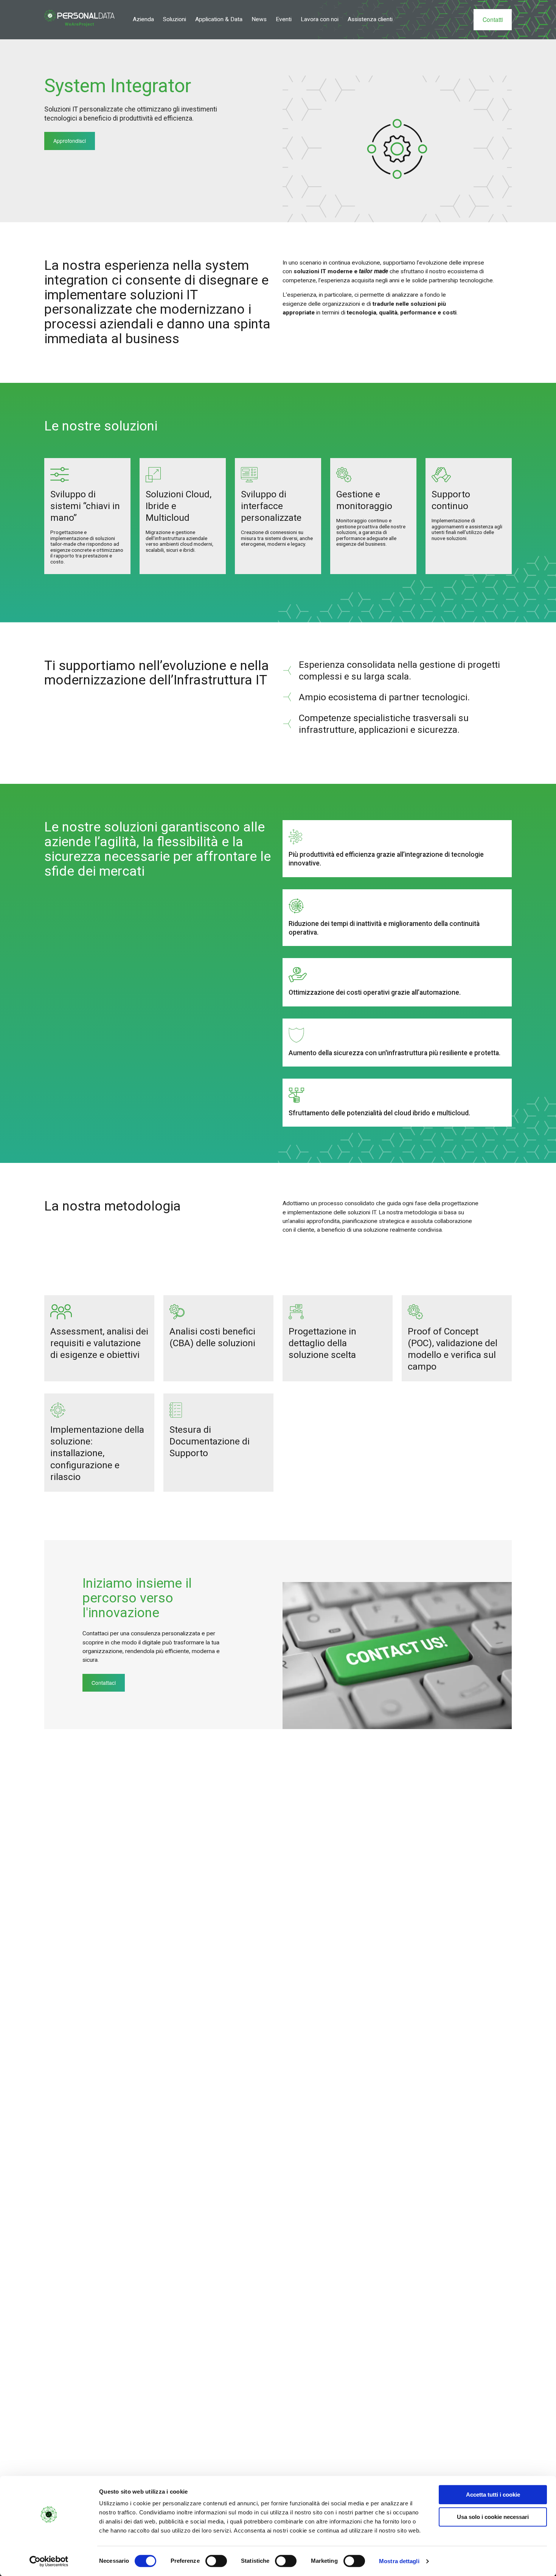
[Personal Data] (79, 18)
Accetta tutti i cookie (493, 2495)
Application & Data (219, 19)
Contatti (493, 19)
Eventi (284, 19)
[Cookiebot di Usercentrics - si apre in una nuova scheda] (49, 2561)
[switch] (216, 2561)
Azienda (143, 19)
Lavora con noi (320, 19)
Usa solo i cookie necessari (493, 2517)
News (259, 19)
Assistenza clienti (370, 19)
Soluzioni (175, 19)
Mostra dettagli (399, 2561)
